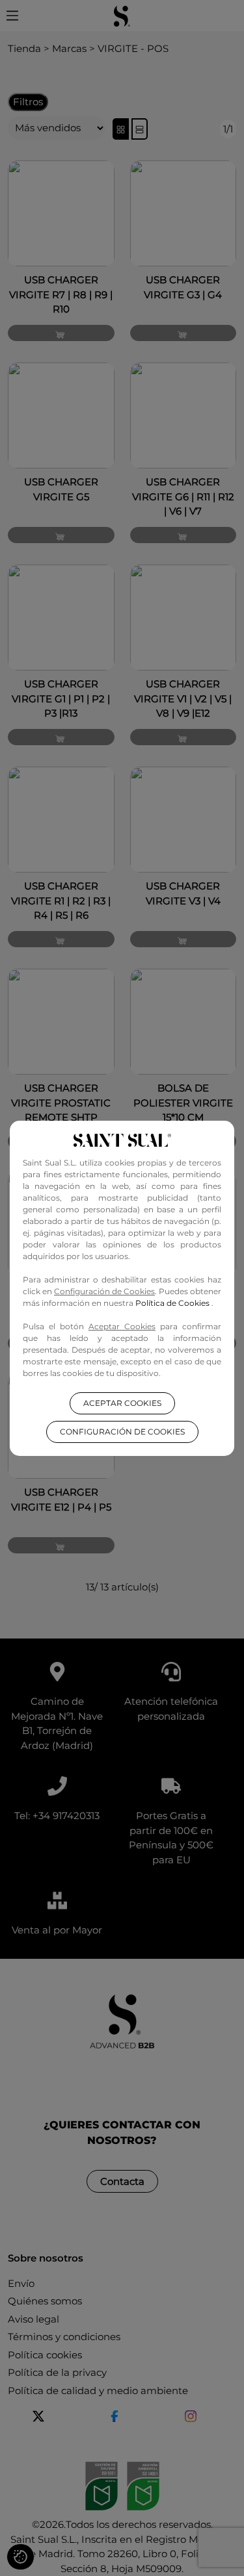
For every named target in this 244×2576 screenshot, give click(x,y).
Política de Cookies (173, 1303)
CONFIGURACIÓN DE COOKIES (122, 1432)
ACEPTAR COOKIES (122, 1403)
